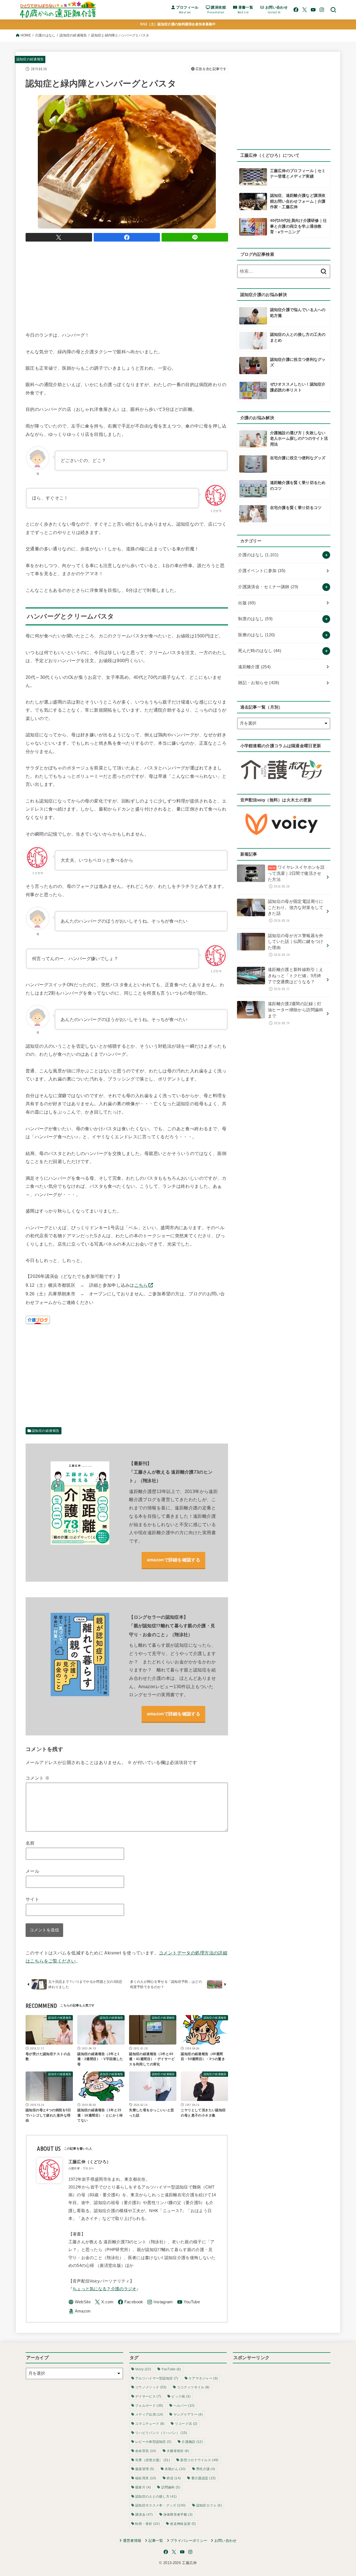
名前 (30, 1843)
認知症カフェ (209, 2505)
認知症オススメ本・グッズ (160, 2505)
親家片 (143, 2487)
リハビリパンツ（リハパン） (161, 2433)
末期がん (175, 2469)
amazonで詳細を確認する (174, 1560)
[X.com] (305, 10)
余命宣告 (146, 2451)
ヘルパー (184, 2406)
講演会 (144, 2515)
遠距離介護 (254, 667)
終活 (174, 2478)
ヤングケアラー (188, 2414)
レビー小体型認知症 (153, 2442)
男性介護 (206, 2469)
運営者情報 (132, 2541)
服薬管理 (145, 2469)
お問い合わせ (225, 2541)
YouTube (171, 2369)
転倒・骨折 (147, 2524)
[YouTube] (313, 10)
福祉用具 (146, 2478)
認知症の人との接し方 (156, 2496)
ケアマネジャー (203, 2378)
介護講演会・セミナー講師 (268, 587)
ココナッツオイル (193, 2387)
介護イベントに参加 (262, 571)
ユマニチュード (150, 2424)
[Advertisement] (127, 285)
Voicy (143, 2369)
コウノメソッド (151, 2387)
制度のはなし (255, 619)
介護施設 (192, 2442)
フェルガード (149, 2406)
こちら (141, 1285)
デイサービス (148, 2396)
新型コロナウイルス (199, 2460)
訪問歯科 (171, 2487)
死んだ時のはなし (260, 651)
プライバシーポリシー (189, 2541)
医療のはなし (256, 635)
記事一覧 (156, 2541)
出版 (247, 603)
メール (32, 1871)
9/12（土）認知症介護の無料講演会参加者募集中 (178, 24)
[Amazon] (80, 2312)
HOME (26, 35)
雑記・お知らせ (259, 683)
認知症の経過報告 (73, 35)
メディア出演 (149, 2414)
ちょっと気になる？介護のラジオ (105, 2289)
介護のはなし (45, 35)
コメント (38, 1778)
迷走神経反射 (183, 2524)
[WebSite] (80, 2302)
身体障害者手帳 (178, 2515)
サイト (32, 1899)
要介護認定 (204, 2478)
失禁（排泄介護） (153, 2460)
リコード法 (186, 2424)
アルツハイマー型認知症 (157, 2378)
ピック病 (181, 2396)
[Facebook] (296, 10)
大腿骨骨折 (178, 2451)
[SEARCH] (333, 10)
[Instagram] (322, 10)
